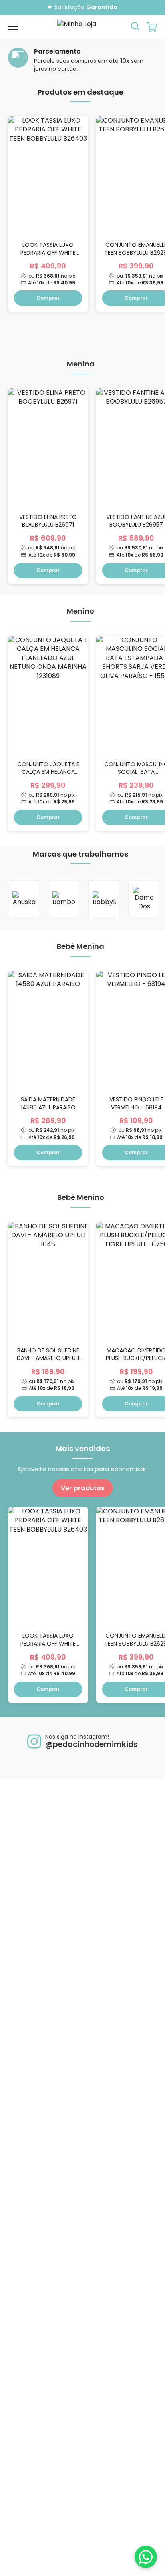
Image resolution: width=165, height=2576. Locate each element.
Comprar (48, 298)
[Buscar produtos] (135, 26)
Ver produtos (83, 1488)
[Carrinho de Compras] (152, 27)
